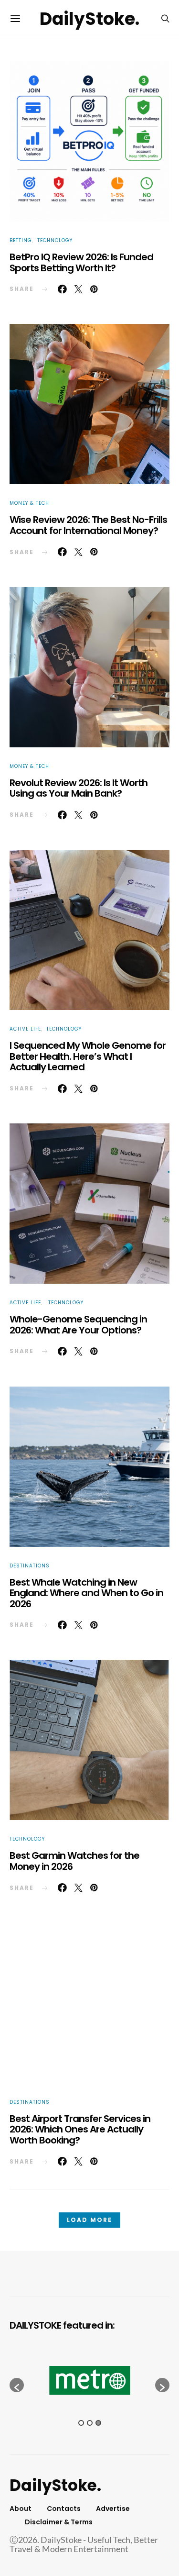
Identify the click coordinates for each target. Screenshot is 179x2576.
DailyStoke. (89, 19)
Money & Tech (29, 503)
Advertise (113, 2509)
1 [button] (81, 2423)
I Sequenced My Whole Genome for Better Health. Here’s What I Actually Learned (88, 1056)
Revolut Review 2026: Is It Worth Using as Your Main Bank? (79, 788)
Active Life (25, 1029)
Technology (55, 240)
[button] (17, 2385)
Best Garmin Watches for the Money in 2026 (74, 1861)
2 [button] (90, 2423)
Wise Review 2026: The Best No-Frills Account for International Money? (88, 525)
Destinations (30, 1566)
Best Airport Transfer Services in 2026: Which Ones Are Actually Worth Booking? (80, 2129)
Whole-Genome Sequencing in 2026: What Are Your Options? (78, 1325)
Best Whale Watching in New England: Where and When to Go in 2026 (86, 1593)
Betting (21, 240)
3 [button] (98, 2423)
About (21, 2509)
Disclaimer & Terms (59, 2522)
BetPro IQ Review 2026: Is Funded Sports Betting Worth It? (81, 262)
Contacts (64, 2509)
